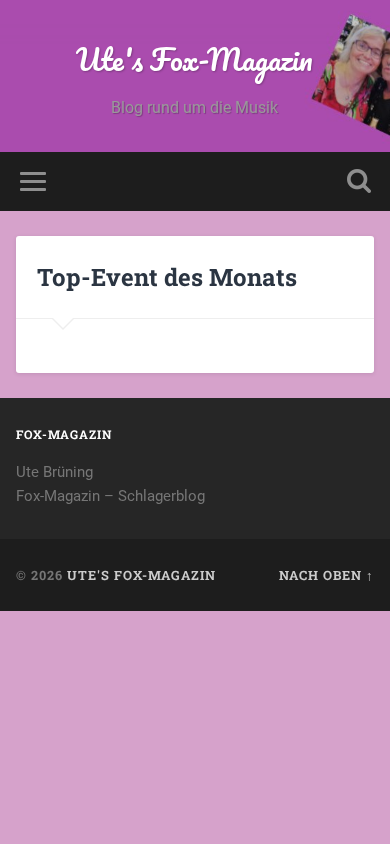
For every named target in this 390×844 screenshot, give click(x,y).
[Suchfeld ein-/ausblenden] (359, 181)
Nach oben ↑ (326, 575)
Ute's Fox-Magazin (194, 59)
